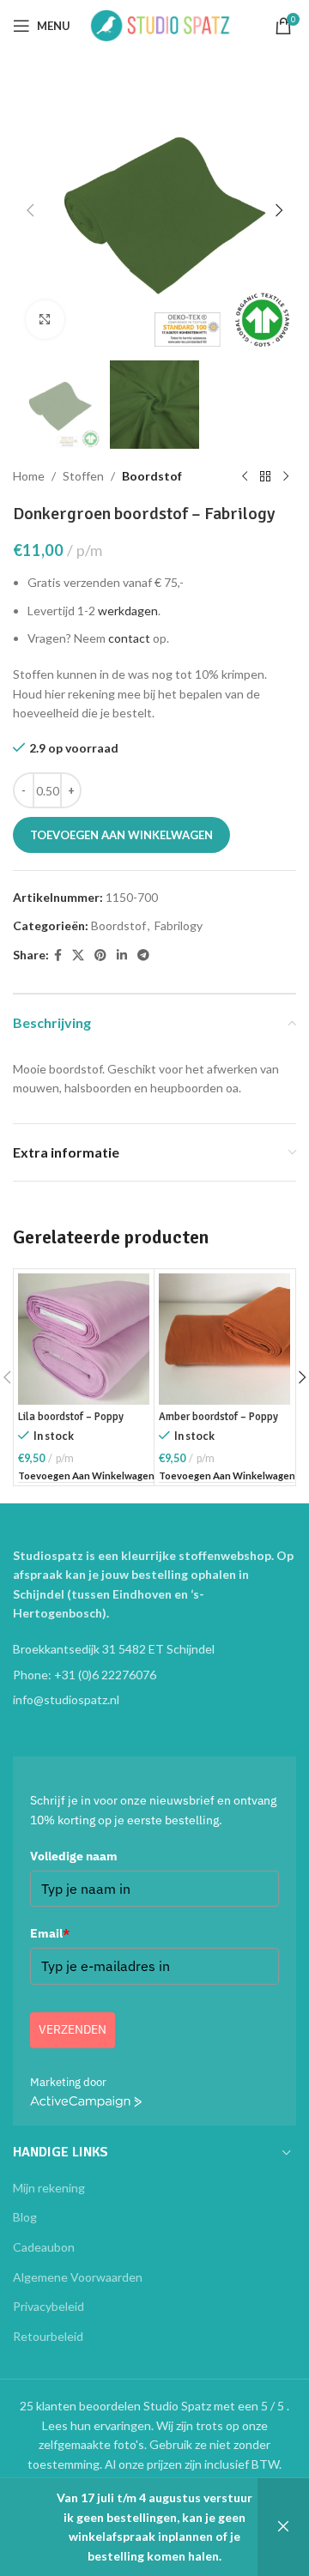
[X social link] (78, 955)
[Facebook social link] (58, 955)
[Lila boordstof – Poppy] (84, 1339)
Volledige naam (74, 1856)
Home (29, 476)
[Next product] (286, 476)
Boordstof (152, 476)
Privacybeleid (48, 2306)
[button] (30, 210)
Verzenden (73, 2029)
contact (129, 638)
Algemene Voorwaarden (78, 2277)
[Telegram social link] (143, 955)
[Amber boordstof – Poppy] (224, 1339)
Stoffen (83, 476)
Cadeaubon (44, 2247)
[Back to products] (265, 476)
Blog (25, 2217)
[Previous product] (245, 476)
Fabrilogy (179, 925)
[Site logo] (161, 24)
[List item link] (154, 1675)
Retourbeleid (48, 2336)
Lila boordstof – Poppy (71, 1417)
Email (50, 1933)
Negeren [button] (283, 2527)
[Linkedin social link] (122, 955)
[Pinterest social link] (100, 955)
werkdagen (128, 611)
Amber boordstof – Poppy (218, 1417)
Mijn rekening (49, 2188)
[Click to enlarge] (45, 320)
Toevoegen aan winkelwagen (121, 835)
